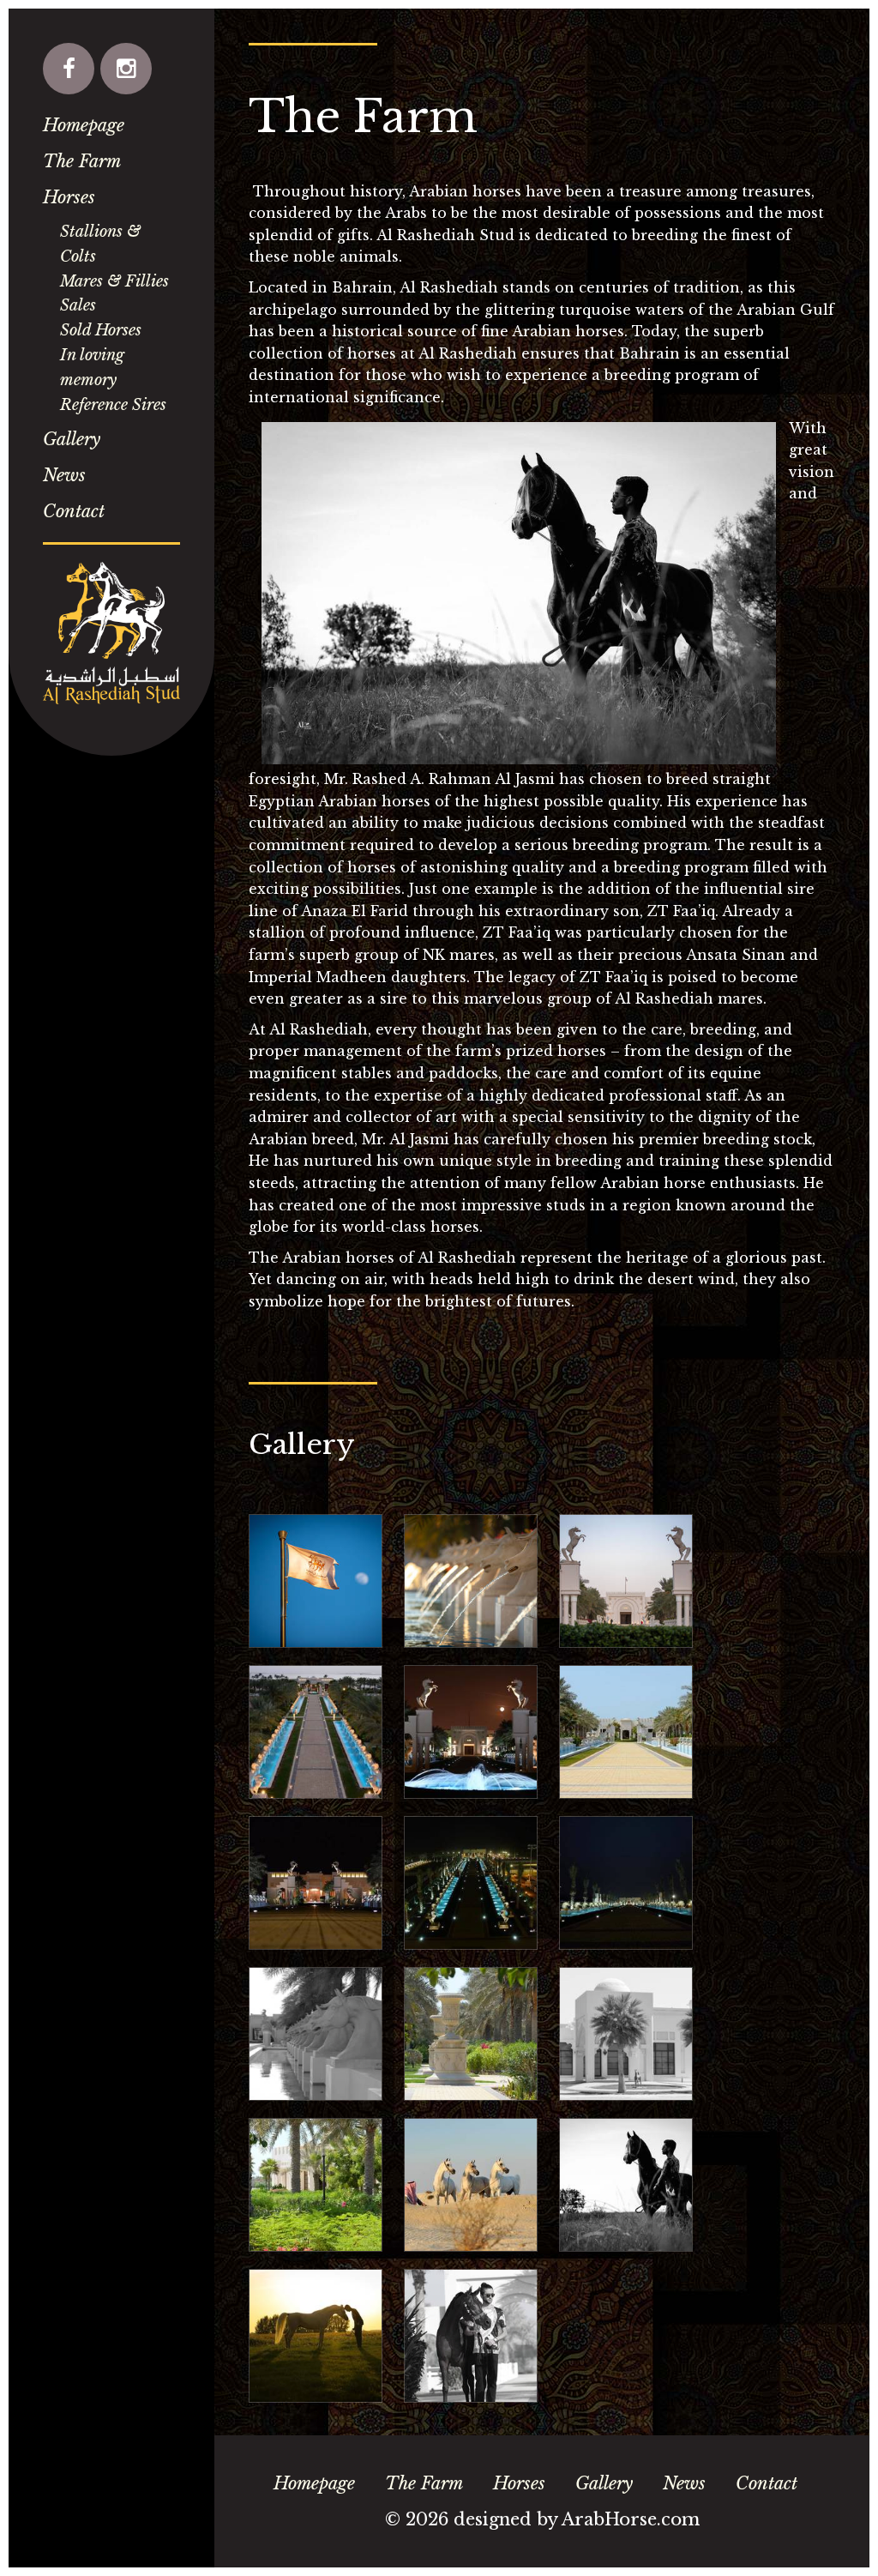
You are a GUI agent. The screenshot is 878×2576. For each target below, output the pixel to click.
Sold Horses (101, 330)
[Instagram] (126, 69)
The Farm (82, 161)
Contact (74, 511)
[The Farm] (316, 1581)
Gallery (72, 439)
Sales (78, 305)
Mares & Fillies (114, 281)
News (64, 475)
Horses (69, 197)
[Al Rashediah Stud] (111, 633)
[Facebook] (69, 69)
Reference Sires (113, 405)
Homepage (84, 125)
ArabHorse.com (631, 2519)
